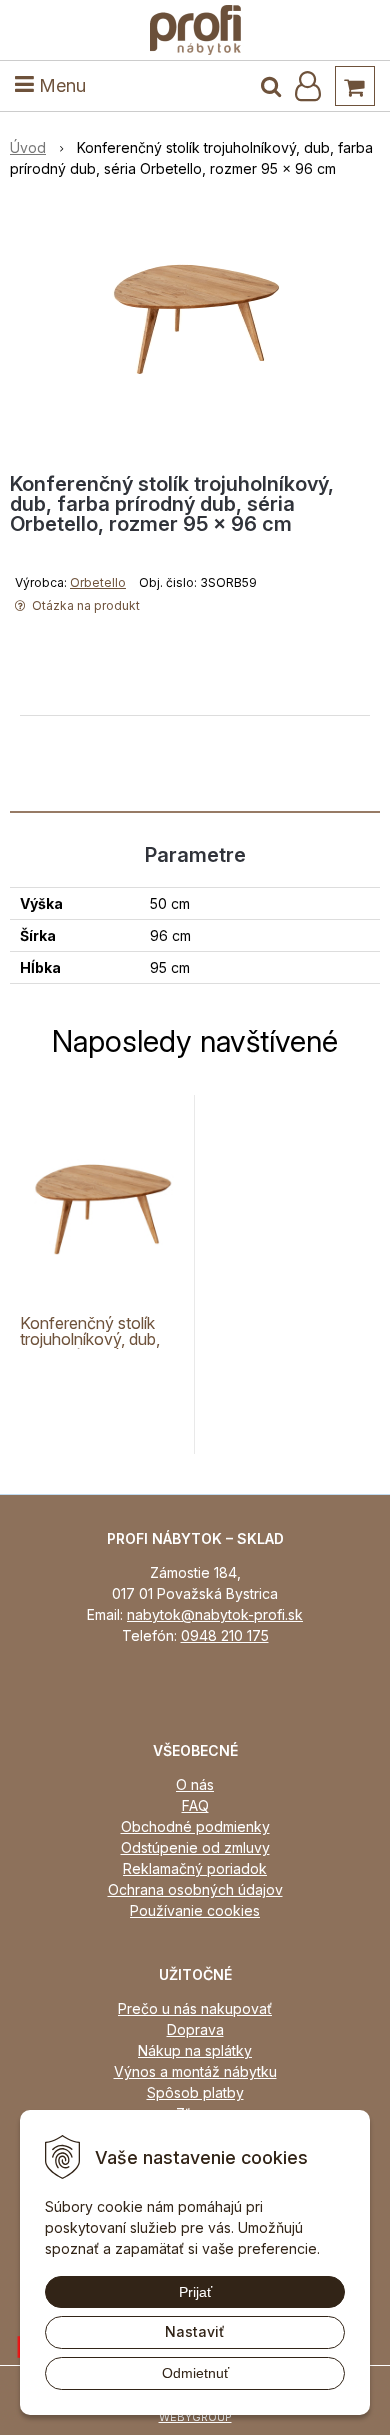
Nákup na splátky (195, 2050)
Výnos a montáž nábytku (195, 2071)
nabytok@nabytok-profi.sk (215, 1614)
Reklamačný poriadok (195, 1868)
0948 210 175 (225, 1635)
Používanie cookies (195, 1910)
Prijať (195, 2292)
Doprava (195, 2029)
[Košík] (355, 86)
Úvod (28, 147)
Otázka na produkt (84, 605)
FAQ (195, 1805)
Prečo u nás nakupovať (195, 2008)
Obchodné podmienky (195, 1826)
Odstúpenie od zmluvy (195, 1847)
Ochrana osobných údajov (195, 1889)
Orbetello (98, 582)
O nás (195, 1784)
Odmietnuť (195, 2373)
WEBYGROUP (195, 2417)
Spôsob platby (195, 2092)
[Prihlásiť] (308, 86)
